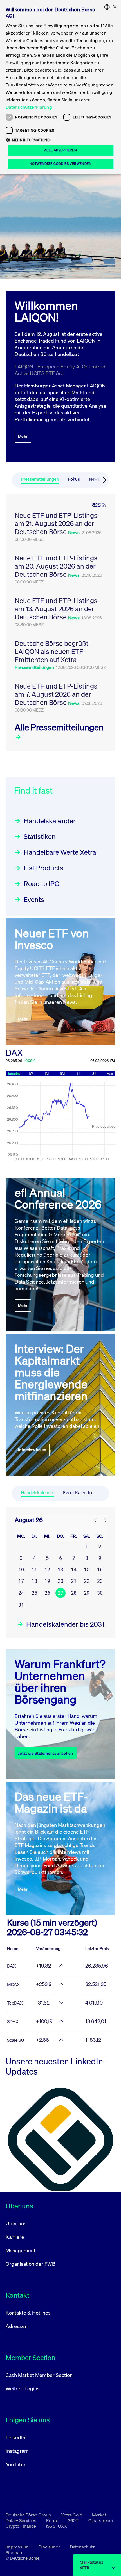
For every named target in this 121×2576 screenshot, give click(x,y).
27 (60, 1593)
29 (87, 1593)
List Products (43, 868)
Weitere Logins (23, 2388)
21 (74, 1581)
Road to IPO (42, 884)
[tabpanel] (60, 623)
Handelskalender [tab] (37, 1493)
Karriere (15, 2237)
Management (21, 2250)
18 (34, 1581)
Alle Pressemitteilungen (59, 727)
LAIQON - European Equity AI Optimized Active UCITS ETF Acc (60, 370)
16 (100, 1569)
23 (100, 1581)
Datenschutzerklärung (29, 107)
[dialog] (60, 87)
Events (34, 899)
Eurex (52, 2520)
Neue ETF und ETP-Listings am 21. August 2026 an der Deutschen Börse (56, 523)
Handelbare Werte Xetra (60, 852)
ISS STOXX (56, 2526)
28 (74, 1593)
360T (74, 2520)
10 (21, 1569)
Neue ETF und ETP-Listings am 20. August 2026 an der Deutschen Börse (56, 566)
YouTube (15, 2464)
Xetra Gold (72, 2515)
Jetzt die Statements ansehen (46, 1753)
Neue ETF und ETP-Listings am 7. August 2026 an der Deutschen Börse (56, 694)
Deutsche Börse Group (29, 2515)
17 (21, 1581)
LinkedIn (15, 2437)
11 (34, 1569)
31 (21, 1605)
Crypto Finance (21, 2526)
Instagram (17, 2451)
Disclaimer (50, 2547)
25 (34, 1593)
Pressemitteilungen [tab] (40, 479)
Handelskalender (50, 821)
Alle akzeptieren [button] (60, 150)
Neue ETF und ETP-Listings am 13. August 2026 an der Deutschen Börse (56, 609)
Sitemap (14, 2552)
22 (87, 1581)
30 (100, 1593)
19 (47, 1581)
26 (47, 1593)
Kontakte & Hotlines (28, 2313)
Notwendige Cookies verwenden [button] (60, 164)
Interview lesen (32, 1450)
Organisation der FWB (31, 2264)
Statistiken (40, 836)
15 (87, 1569)
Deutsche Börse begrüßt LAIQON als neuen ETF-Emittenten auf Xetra (51, 651)
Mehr (23, 436)
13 (60, 1569)
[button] (60, 140)
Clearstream (101, 2520)
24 (21, 1593)
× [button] (115, 7)
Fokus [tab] (74, 479)
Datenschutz (82, 2547)
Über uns (16, 2223)
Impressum (18, 2547)
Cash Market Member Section (39, 2375)
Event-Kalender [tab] (78, 1493)
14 (74, 1569)
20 (60, 1581)
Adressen (17, 2326)
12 (47, 1569)
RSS (96, 505)
